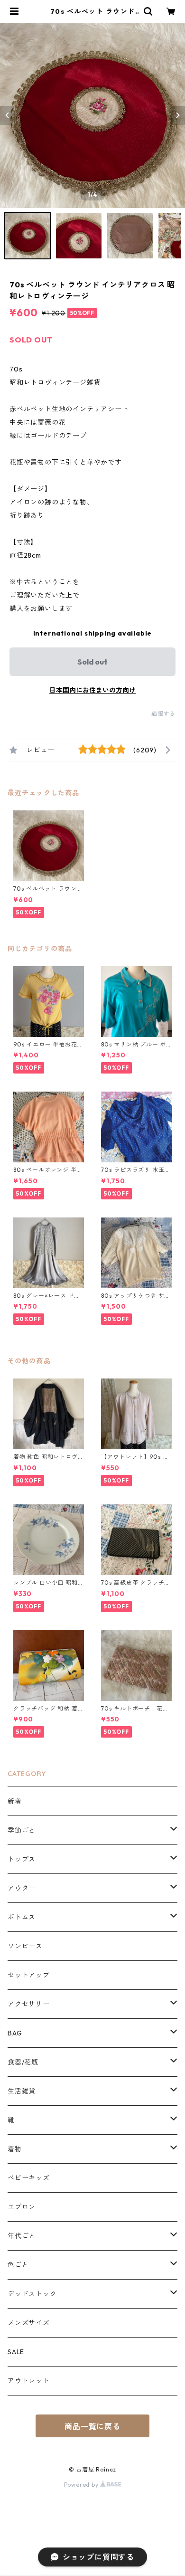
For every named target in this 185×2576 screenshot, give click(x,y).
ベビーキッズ (29, 2178)
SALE (16, 2352)
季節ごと (22, 1830)
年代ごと (22, 2236)
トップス (22, 1859)
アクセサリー (29, 2004)
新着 (15, 1801)
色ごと (18, 2265)
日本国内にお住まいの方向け (92, 690)
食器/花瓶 (23, 2062)
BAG (15, 2033)
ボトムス (22, 1917)
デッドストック (32, 2294)
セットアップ (29, 1975)
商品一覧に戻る (92, 2426)
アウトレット (29, 2381)
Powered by (82, 2485)
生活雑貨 (22, 2091)
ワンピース (25, 1946)
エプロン (22, 2207)
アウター (22, 1888)
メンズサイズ (29, 2323)
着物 (15, 2149)
